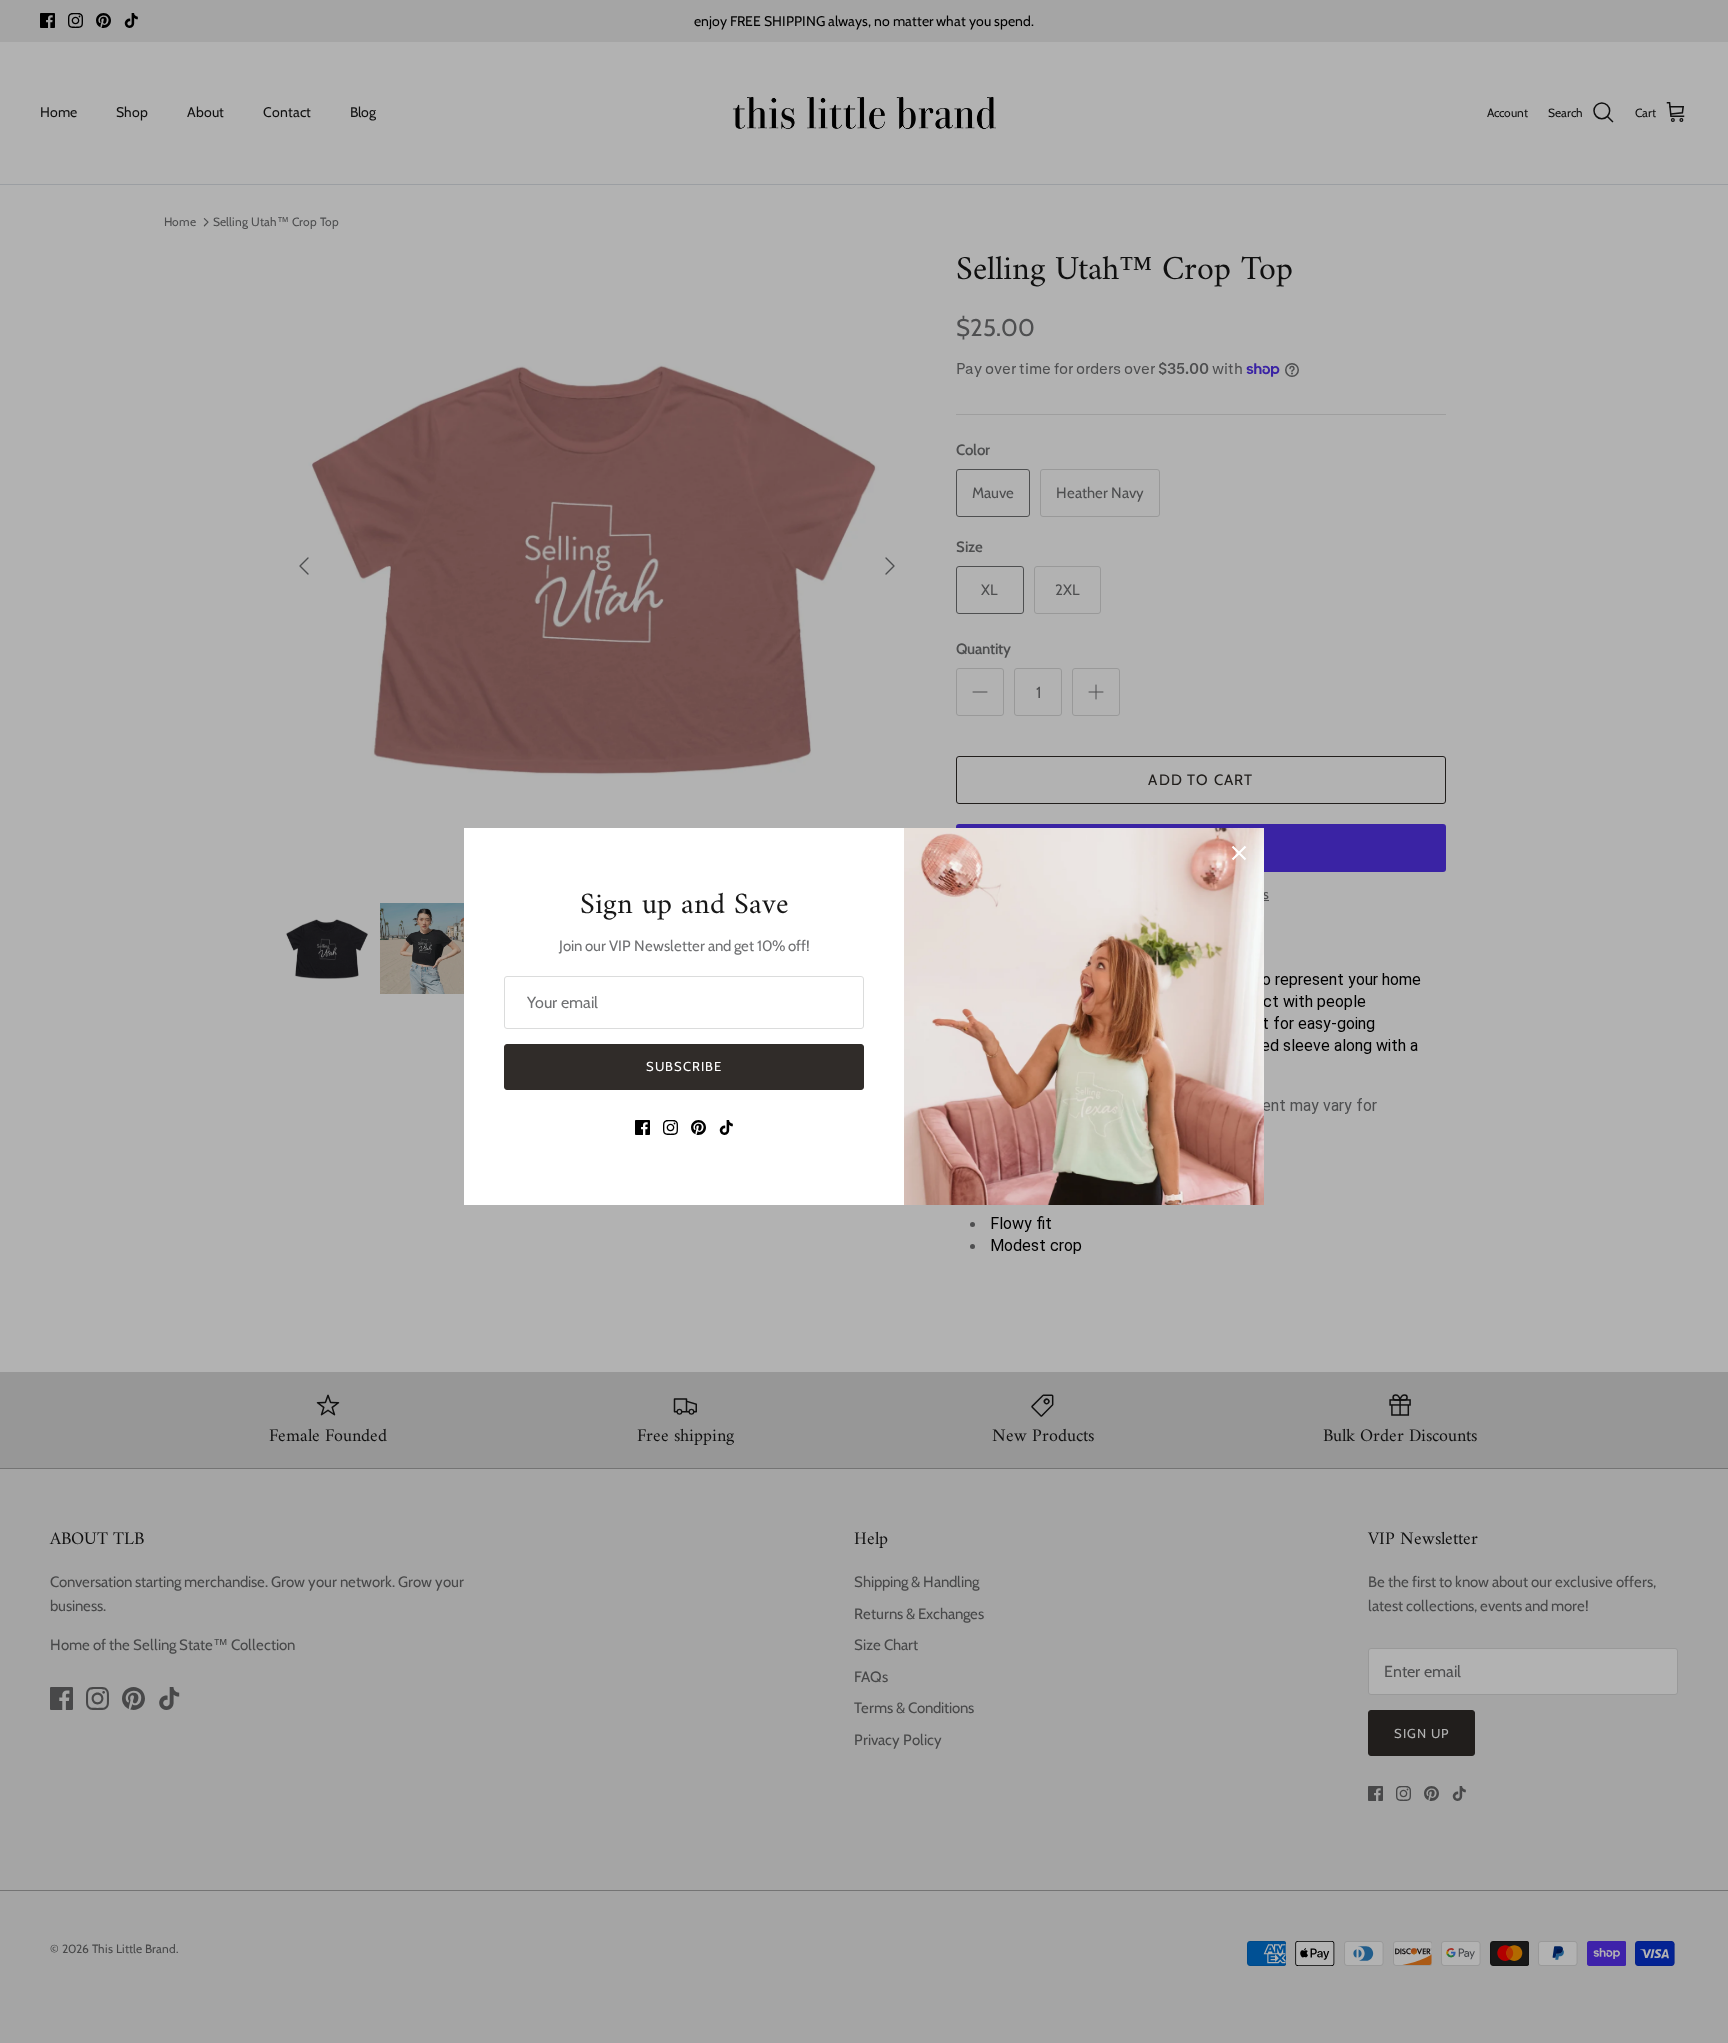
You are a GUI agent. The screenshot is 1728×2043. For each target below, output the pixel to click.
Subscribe (684, 1066)
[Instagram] (670, 1127)
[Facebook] (642, 1127)
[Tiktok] (726, 1127)
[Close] (1239, 853)
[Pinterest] (698, 1127)
